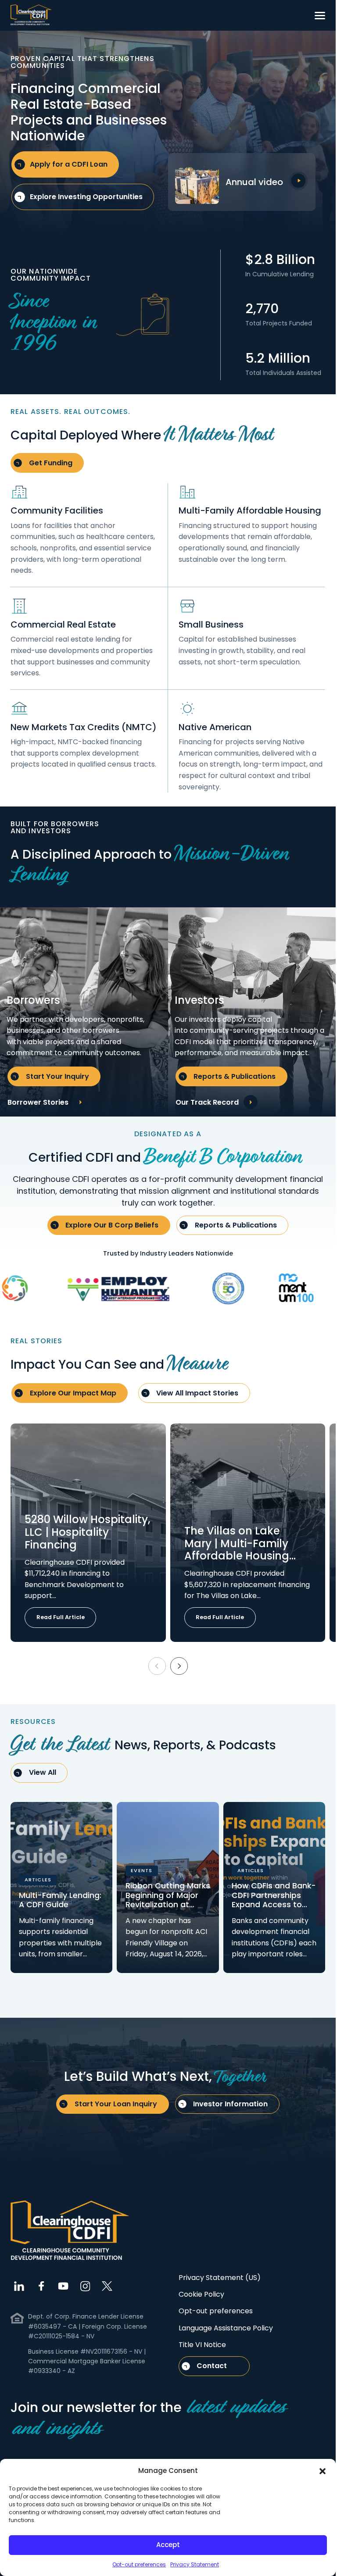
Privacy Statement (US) (220, 2278)
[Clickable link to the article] (88, 1532)
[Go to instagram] (85, 2286)
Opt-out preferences (139, 2564)
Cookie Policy (201, 2294)
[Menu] (320, 15)
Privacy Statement (195, 2564)
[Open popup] (298, 181)
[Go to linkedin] (19, 2286)
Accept (168, 2545)
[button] (323, 2471)
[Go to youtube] (63, 2286)
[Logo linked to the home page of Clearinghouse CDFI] (31, 15)
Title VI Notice (202, 2345)
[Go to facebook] (41, 2286)
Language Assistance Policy (226, 2328)
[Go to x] (107, 2286)
